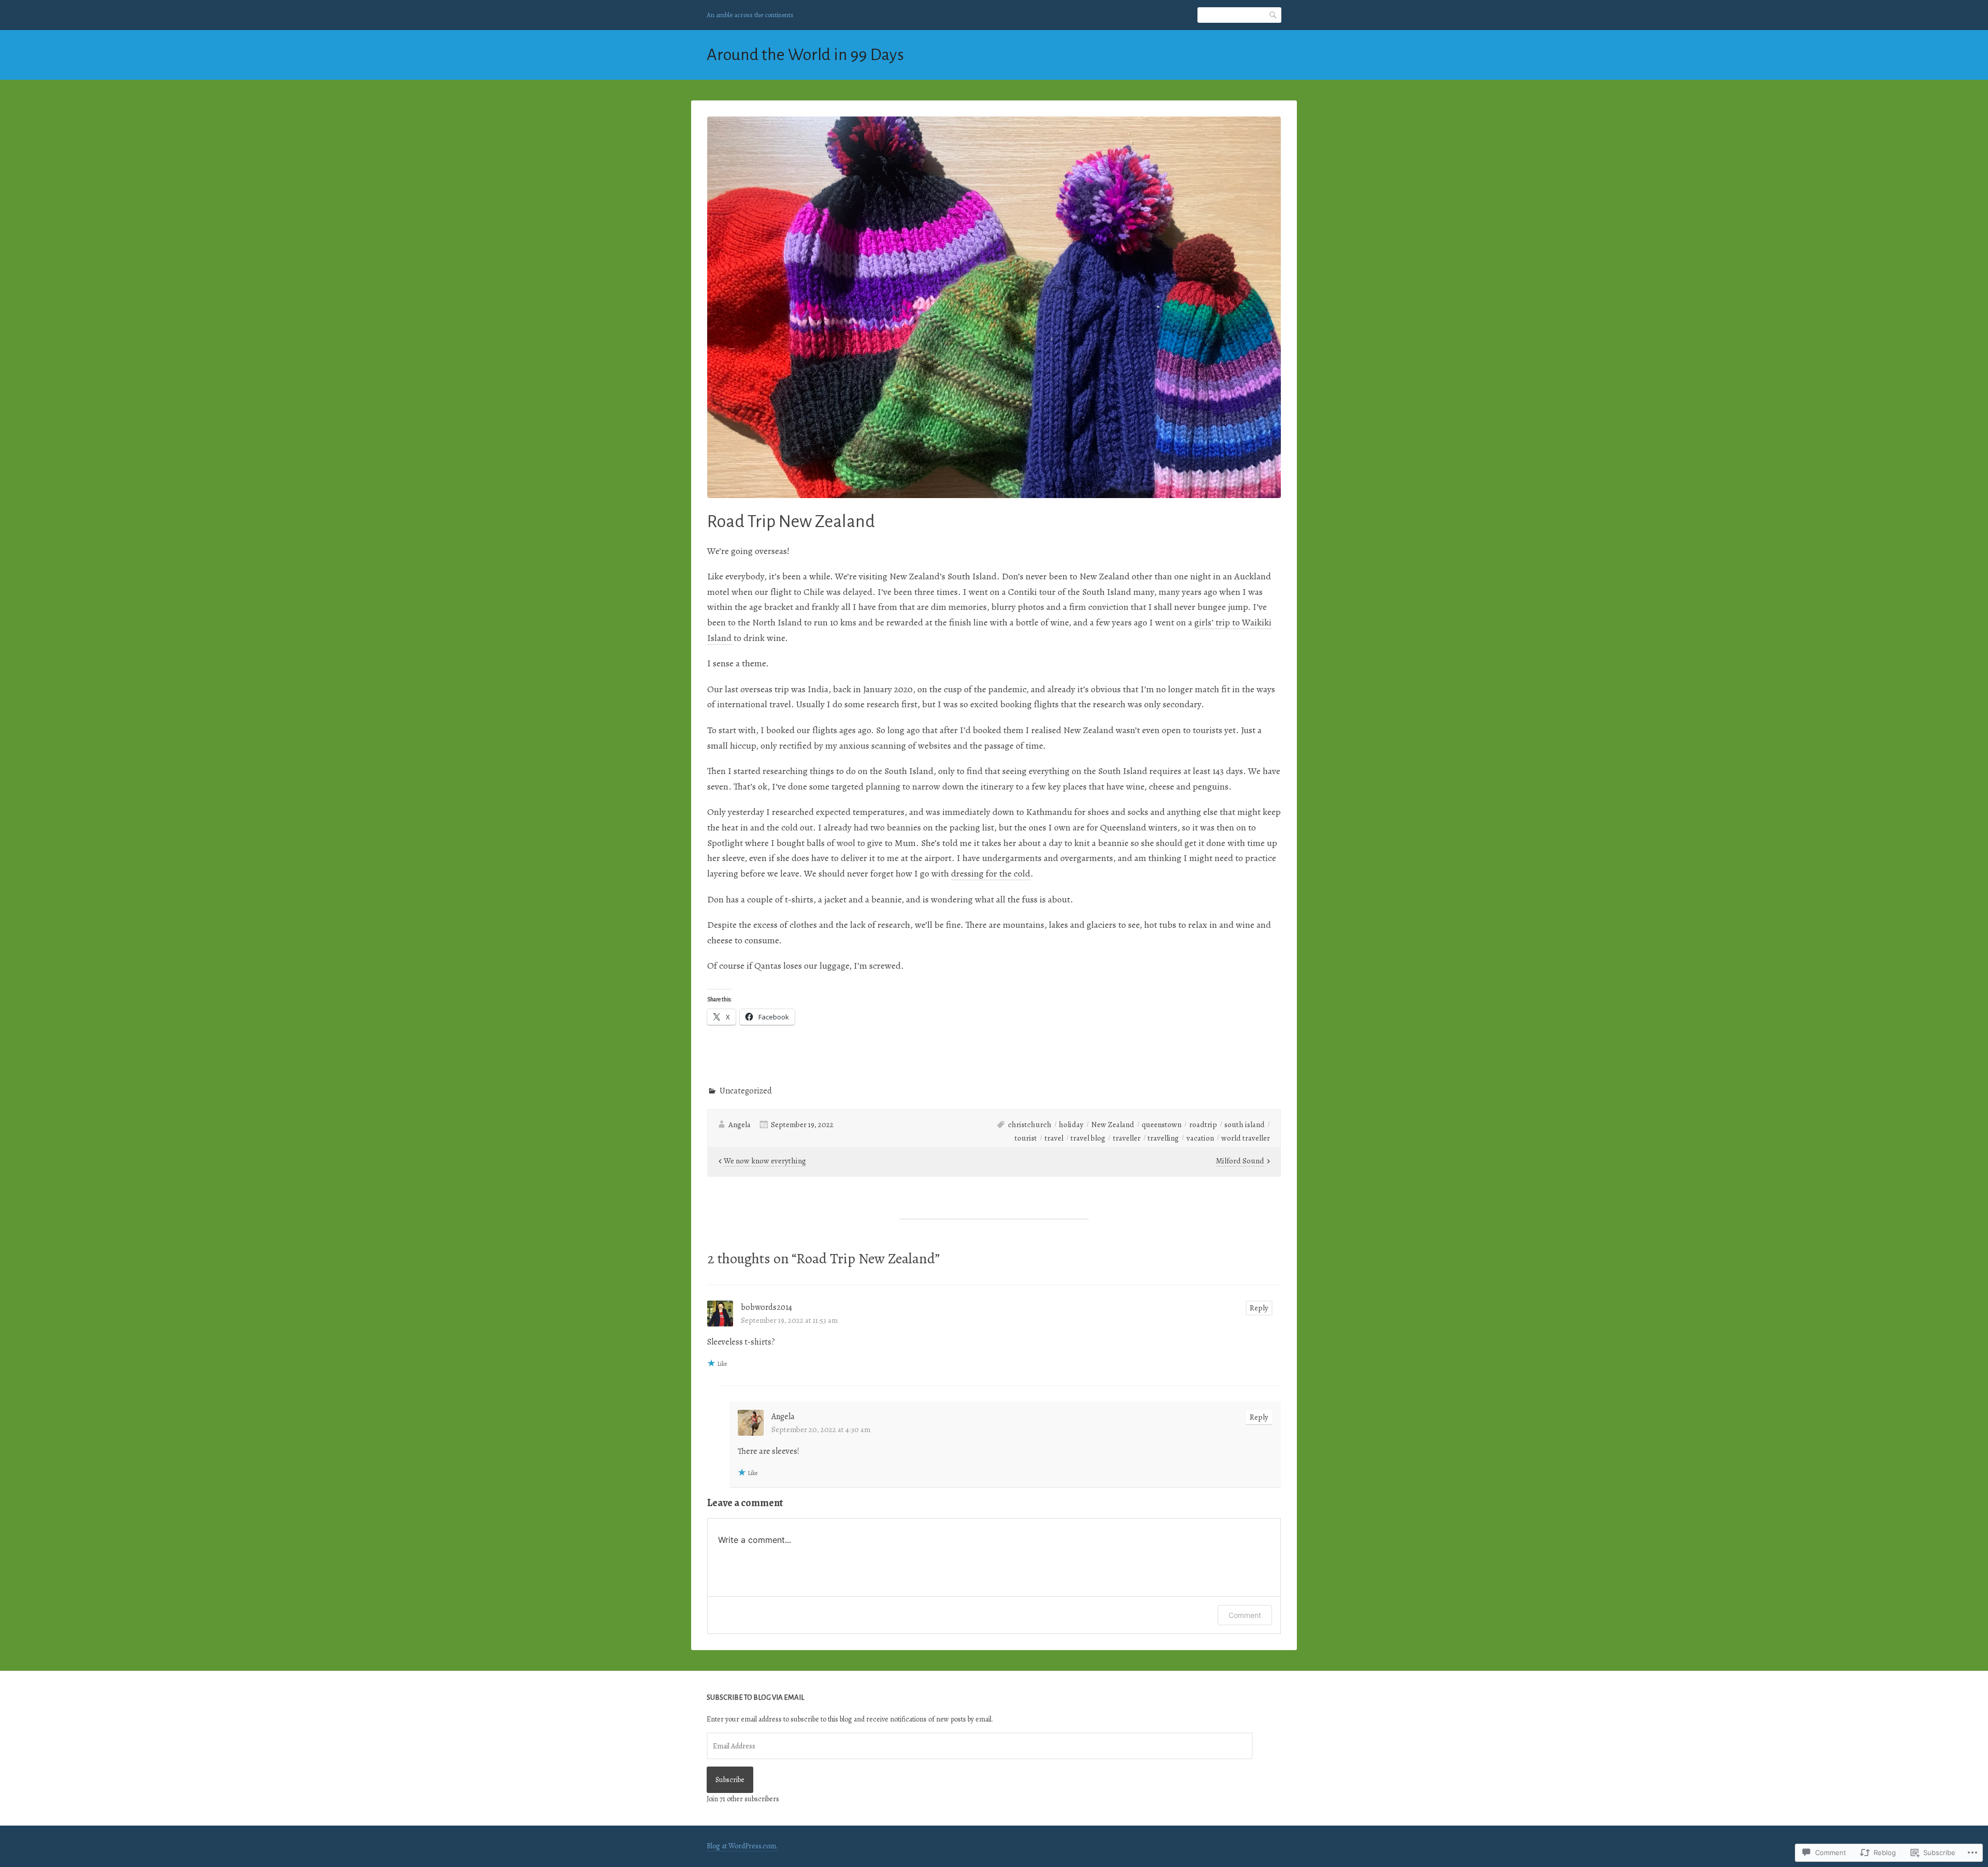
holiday (1071, 1125)
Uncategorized (746, 1091)
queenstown (1161, 1125)
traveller (1127, 1138)
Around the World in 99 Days (805, 55)
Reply (1259, 1308)
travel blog (1088, 1138)
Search (1274, 15)
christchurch (1030, 1125)
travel (1054, 1138)
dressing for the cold (991, 873)
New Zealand (1113, 1125)
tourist (1026, 1138)
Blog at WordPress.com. (742, 1846)
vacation (1200, 1138)
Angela (740, 1125)
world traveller (1246, 1138)
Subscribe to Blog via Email (756, 1697)
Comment (1245, 1615)
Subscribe (730, 1780)
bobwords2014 (766, 1307)
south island (1245, 1125)
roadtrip (1203, 1125)
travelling (1163, 1138)
